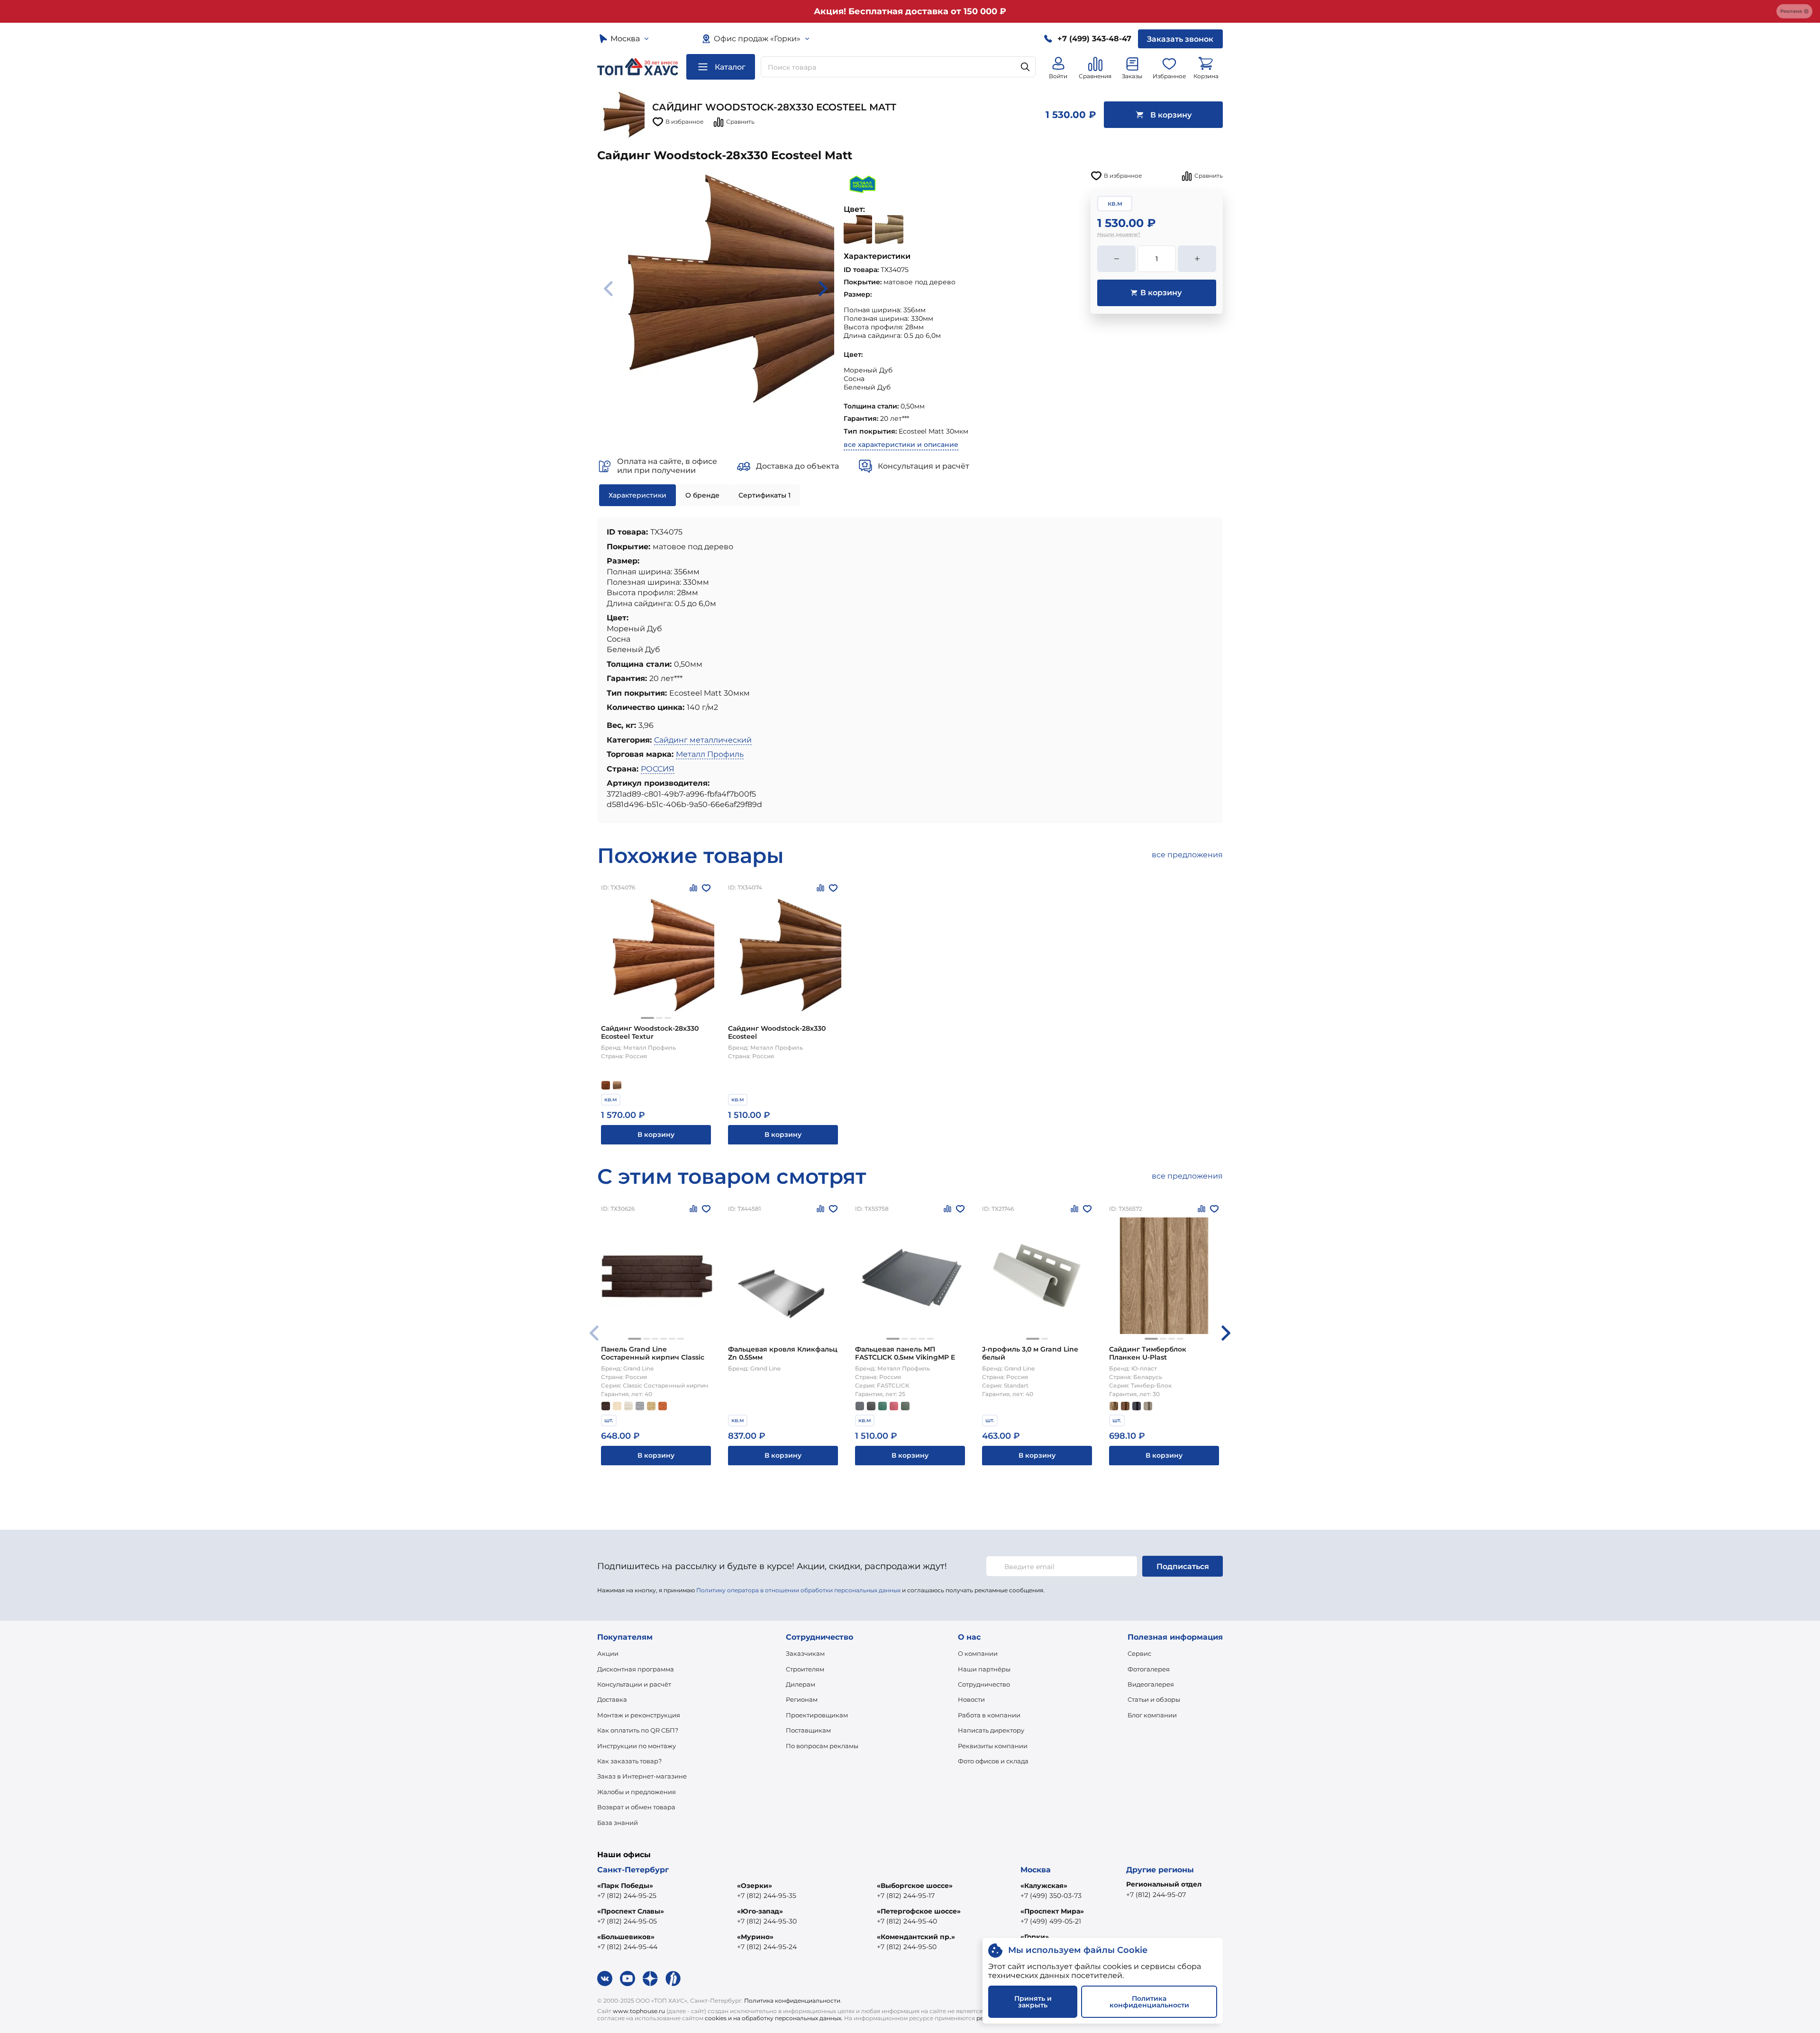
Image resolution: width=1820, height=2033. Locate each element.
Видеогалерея (1151, 1684)
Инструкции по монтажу (637, 1746)
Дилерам (801, 1684)
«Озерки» (755, 1886)
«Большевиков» (626, 1937)
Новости (971, 1699)
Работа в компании (989, 1715)
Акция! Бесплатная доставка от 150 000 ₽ (910, 11)
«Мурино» (755, 1937)
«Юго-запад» (760, 1911)
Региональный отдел (1164, 1884)
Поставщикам (808, 1730)
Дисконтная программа (636, 1669)
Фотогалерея (1149, 1669)
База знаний (618, 1823)
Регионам (802, 1699)
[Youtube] (628, 1979)
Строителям (805, 1669)
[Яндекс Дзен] (650, 1979)
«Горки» (1035, 1937)
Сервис (1139, 1653)
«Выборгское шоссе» (915, 1886)
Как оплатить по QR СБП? (638, 1730)
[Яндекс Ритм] (673, 1979)
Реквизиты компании (993, 1746)
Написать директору (991, 1730)
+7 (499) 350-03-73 (1051, 1896)
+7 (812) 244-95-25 (627, 1896)
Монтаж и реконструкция (639, 1715)
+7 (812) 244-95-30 (767, 1921)
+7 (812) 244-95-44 (627, 1947)
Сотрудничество (984, 1684)
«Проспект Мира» (1052, 1911)
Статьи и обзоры (1154, 1699)
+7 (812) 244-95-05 (627, 1921)
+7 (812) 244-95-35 (767, 1896)
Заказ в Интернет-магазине (642, 1776)
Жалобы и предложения (637, 1792)
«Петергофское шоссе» (919, 1911)
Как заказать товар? (629, 1761)
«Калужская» (1044, 1886)
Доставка (612, 1699)
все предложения (1187, 855)
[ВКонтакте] (605, 1979)
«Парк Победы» (625, 1886)
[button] (647, 1018)
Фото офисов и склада (993, 1761)
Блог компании (1152, 1715)
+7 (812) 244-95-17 (906, 1896)
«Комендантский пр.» (916, 1937)
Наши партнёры (984, 1669)
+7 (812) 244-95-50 (907, 1947)
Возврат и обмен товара (636, 1807)
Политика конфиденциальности (792, 2001)
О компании (978, 1653)
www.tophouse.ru (639, 2011)
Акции (608, 1653)
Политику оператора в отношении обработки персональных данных (798, 1590)
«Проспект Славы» (631, 1911)
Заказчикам (805, 1653)
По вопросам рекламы (822, 1746)
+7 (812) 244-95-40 (907, 1921)
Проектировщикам (817, 1715)
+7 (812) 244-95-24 (767, 1947)
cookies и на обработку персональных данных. (774, 2018)
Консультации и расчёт (634, 1684)
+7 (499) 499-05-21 (1051, 1921)
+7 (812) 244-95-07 (1156, 1895)
